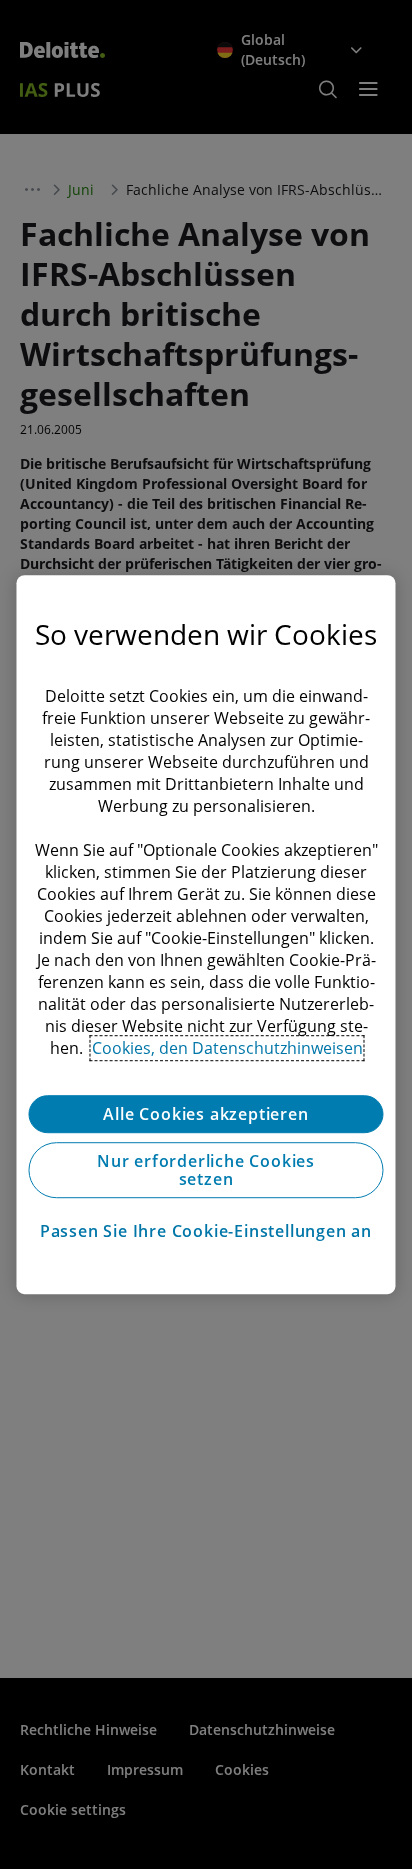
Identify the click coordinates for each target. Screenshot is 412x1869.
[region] (205, 935)
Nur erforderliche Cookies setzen (206, 1170)
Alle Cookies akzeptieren (205, 1114)
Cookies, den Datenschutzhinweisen (227, 1048)
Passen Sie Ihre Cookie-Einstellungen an (206, 1231)
